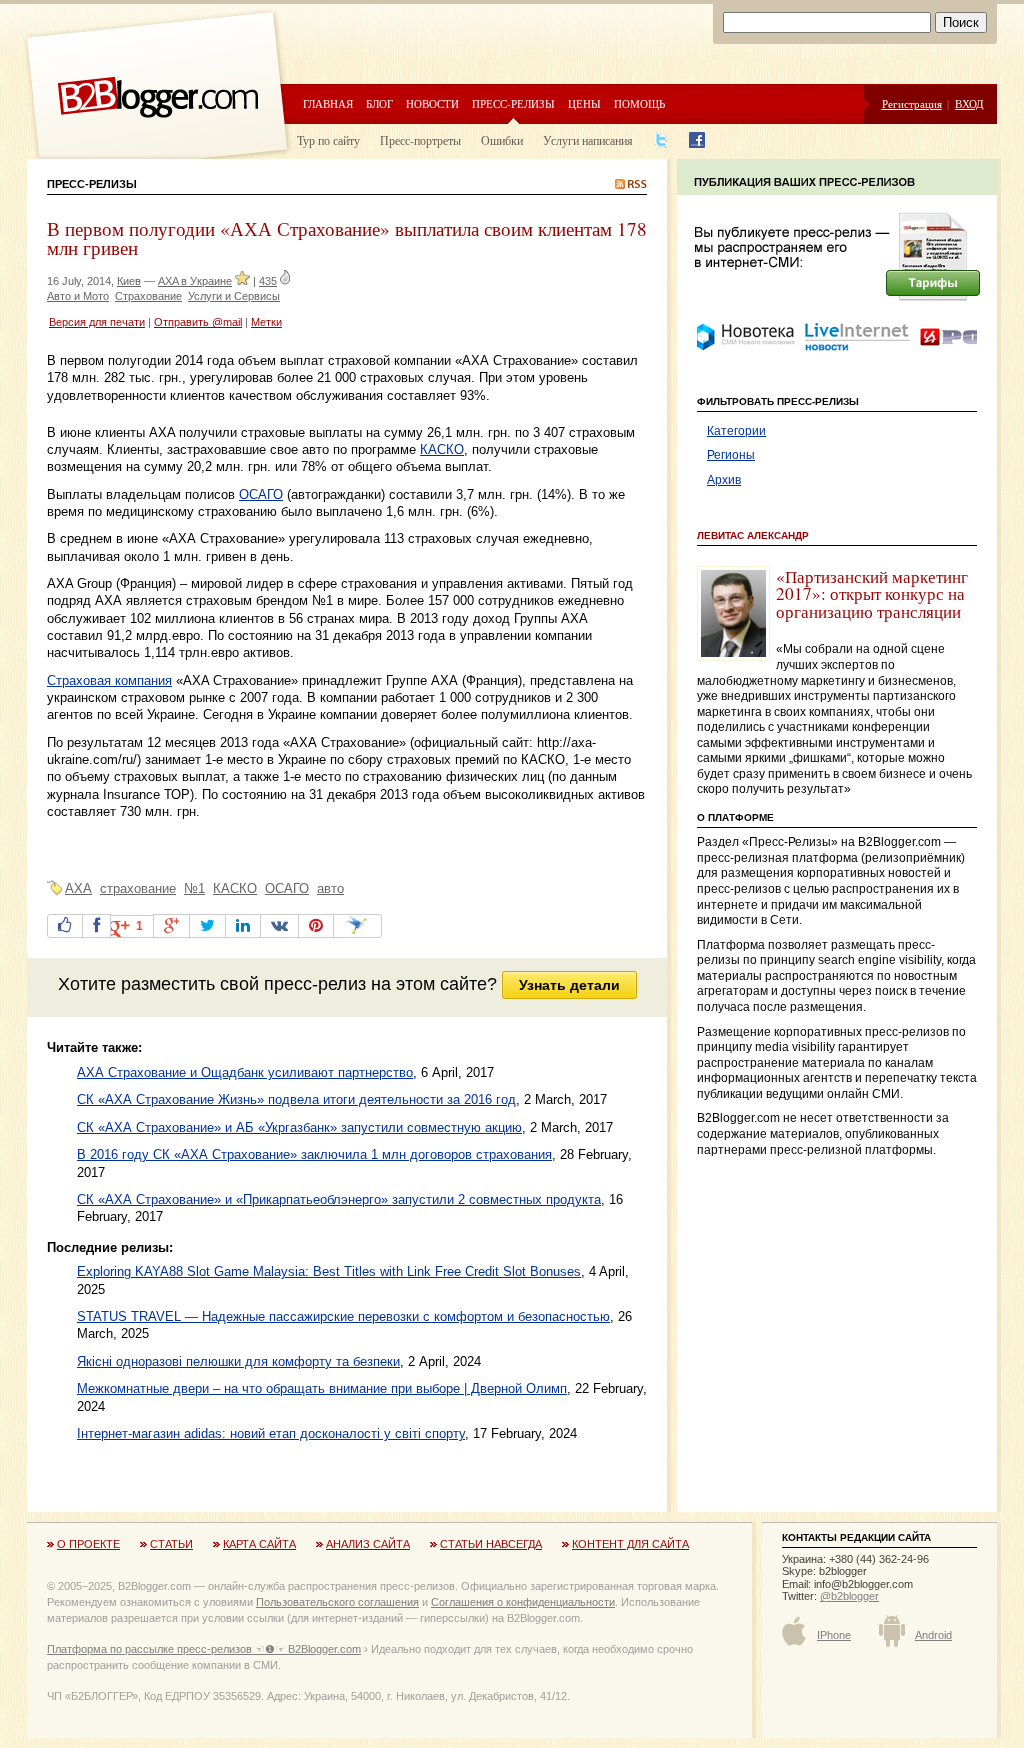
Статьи (171, 1544)
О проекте (88, 1544)
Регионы (731, 455)
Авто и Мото (78, 296)
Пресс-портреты (420, 140)
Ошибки (502, 140)
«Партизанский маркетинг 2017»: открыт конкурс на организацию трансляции (872, 594)
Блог (379, 103)
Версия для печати (97, 322)
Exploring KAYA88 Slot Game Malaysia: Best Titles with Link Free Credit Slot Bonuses (329, 1271)
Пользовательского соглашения (337, 1602)
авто (330, 888)
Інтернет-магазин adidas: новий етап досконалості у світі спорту (271, 1433)
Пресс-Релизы (92, 184)
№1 (194, 888)
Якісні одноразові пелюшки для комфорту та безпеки (238, 1361)
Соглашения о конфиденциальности (523, 1602)
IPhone (834, 1635)
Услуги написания (588, 140)
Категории (736, 431)
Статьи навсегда (491, 1544)
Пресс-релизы (513, 103)
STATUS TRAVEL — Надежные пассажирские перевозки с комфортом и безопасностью (343, 1316)
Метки (266, 322)
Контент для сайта (630, 1544)
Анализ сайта (368, 1544)
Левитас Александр (753, 535)
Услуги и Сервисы (234, 296)
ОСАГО (261, 494)
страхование (138, 888)
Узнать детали (569, 985)
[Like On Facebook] (65, 926)
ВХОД (969, 103)
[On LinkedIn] (243, 926)
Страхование (148, 296)
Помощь (639, 103)
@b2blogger (849, 1596)
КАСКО (442, 449)
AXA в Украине (195, 281)
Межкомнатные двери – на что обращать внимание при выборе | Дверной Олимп (322, 1388)
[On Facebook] (96, 926)
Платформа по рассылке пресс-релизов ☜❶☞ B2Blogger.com (204, 1649)
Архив (724, 480)
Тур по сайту (328, 140)
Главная (328, 103)
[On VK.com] (279, 926)
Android (933, 1635)
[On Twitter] (207, 926)
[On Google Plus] (171, 926)
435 (268, 281)
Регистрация (912, 103)
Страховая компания (109, 680)
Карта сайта (259, 1544)
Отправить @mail (198, 322)
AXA (78, 888)
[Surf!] (357, 926)
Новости (432, 103)
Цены (584, 103)
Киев (129, 281)
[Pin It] (316, 926)
